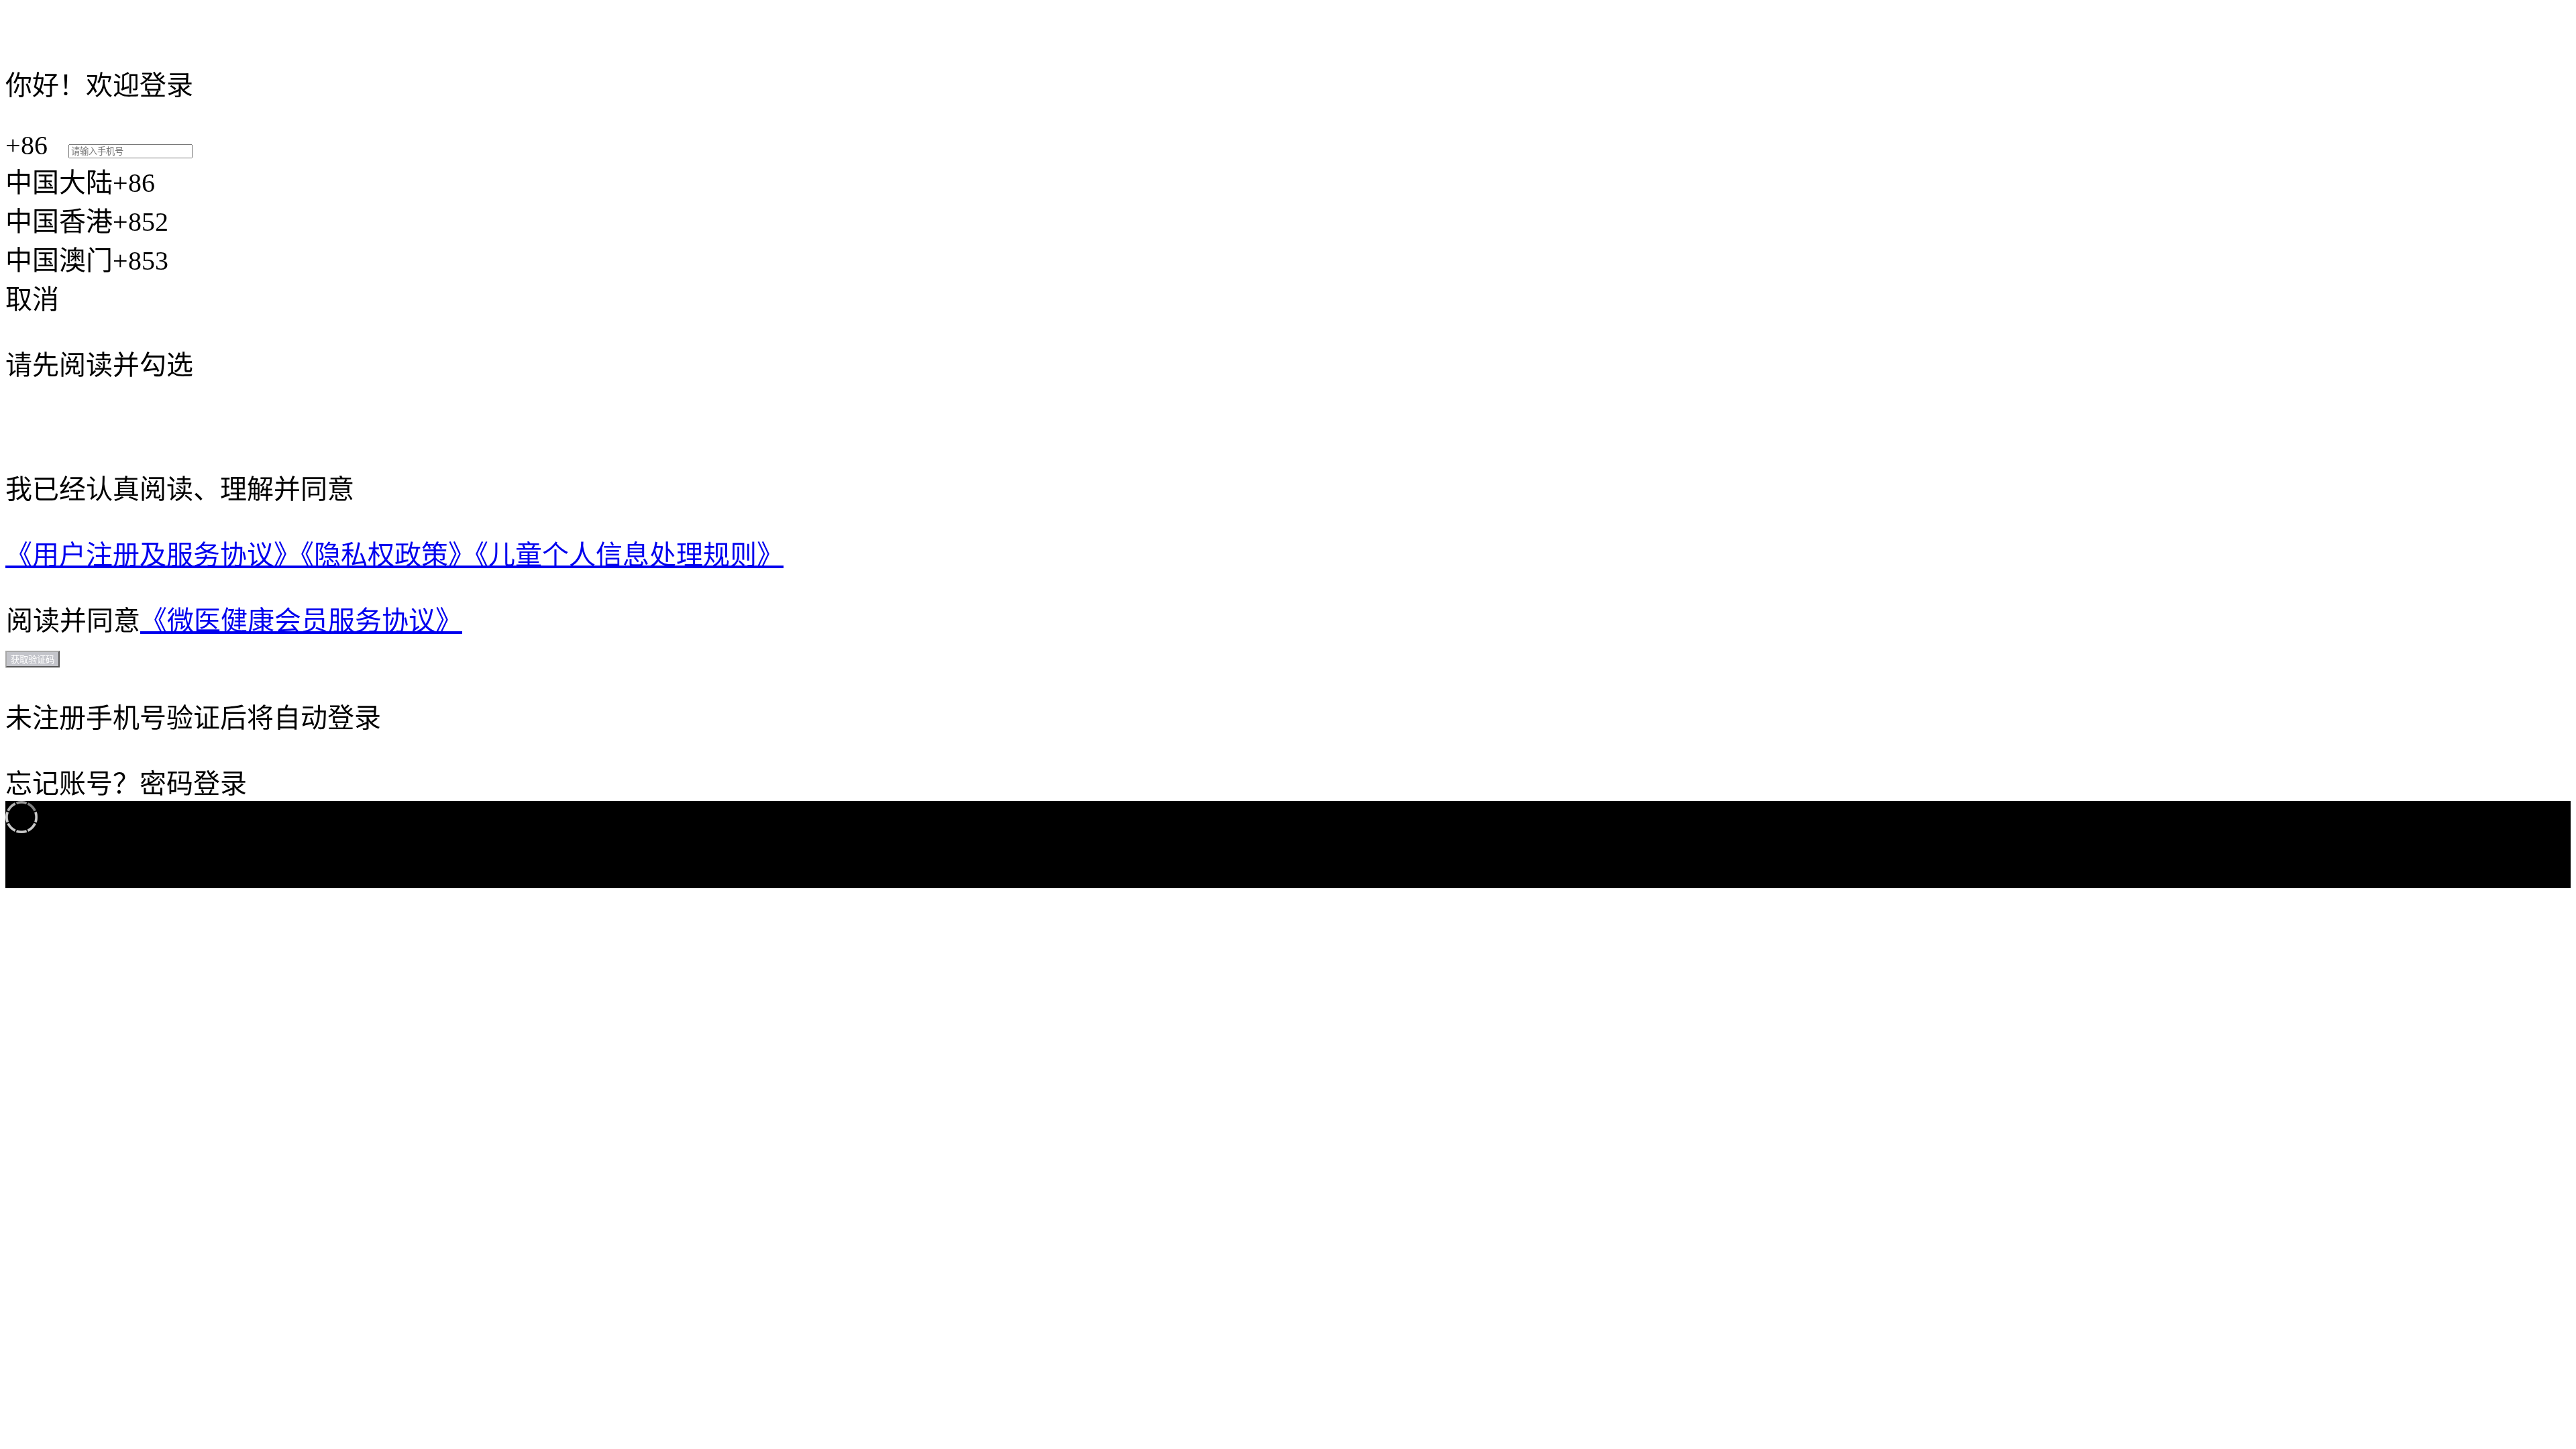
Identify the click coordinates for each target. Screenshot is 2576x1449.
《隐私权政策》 (388, 555)
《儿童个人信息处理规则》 (629, 555)
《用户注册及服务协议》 (153, 555)
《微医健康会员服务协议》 (301, 621)
